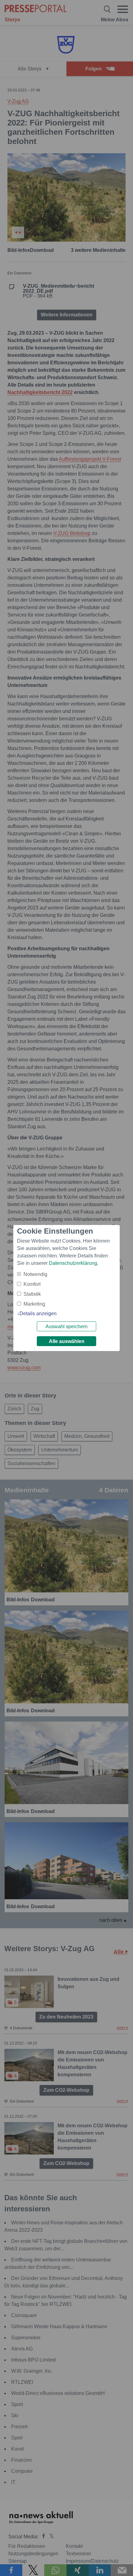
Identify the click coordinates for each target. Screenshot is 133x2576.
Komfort (32, 1284)
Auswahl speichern (66, 1326)
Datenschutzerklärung (73, 1263)
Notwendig (35, 1274)
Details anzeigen (38, 1313)
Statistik (32, 1294)
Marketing (34, 1304)
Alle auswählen (67, 1341)
